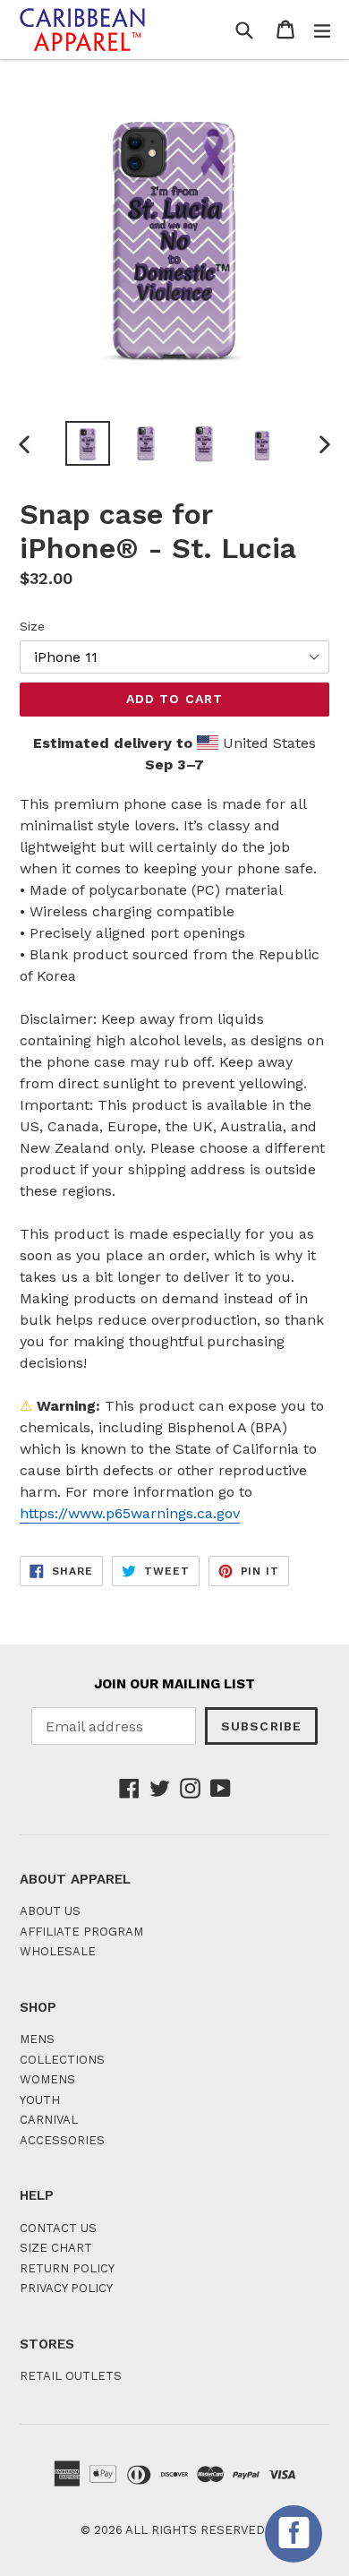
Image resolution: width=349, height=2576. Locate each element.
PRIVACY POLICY (66, 2288)
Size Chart (56, 2248)
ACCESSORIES (62, 2140)
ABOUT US (50, 1911)
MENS (37, 2039)
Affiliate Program (81, 1932)
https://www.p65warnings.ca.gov (130, 1513)
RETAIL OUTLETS (71, 2376)
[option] (87, 443)
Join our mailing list (174, 1684)
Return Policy (67, 2268)
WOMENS (47, 2079)
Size (32, 626)
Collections (62, 2060)
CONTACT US (58, 2228)
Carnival (49, 2120)
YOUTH (40, 2100)
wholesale (58, 1951)
